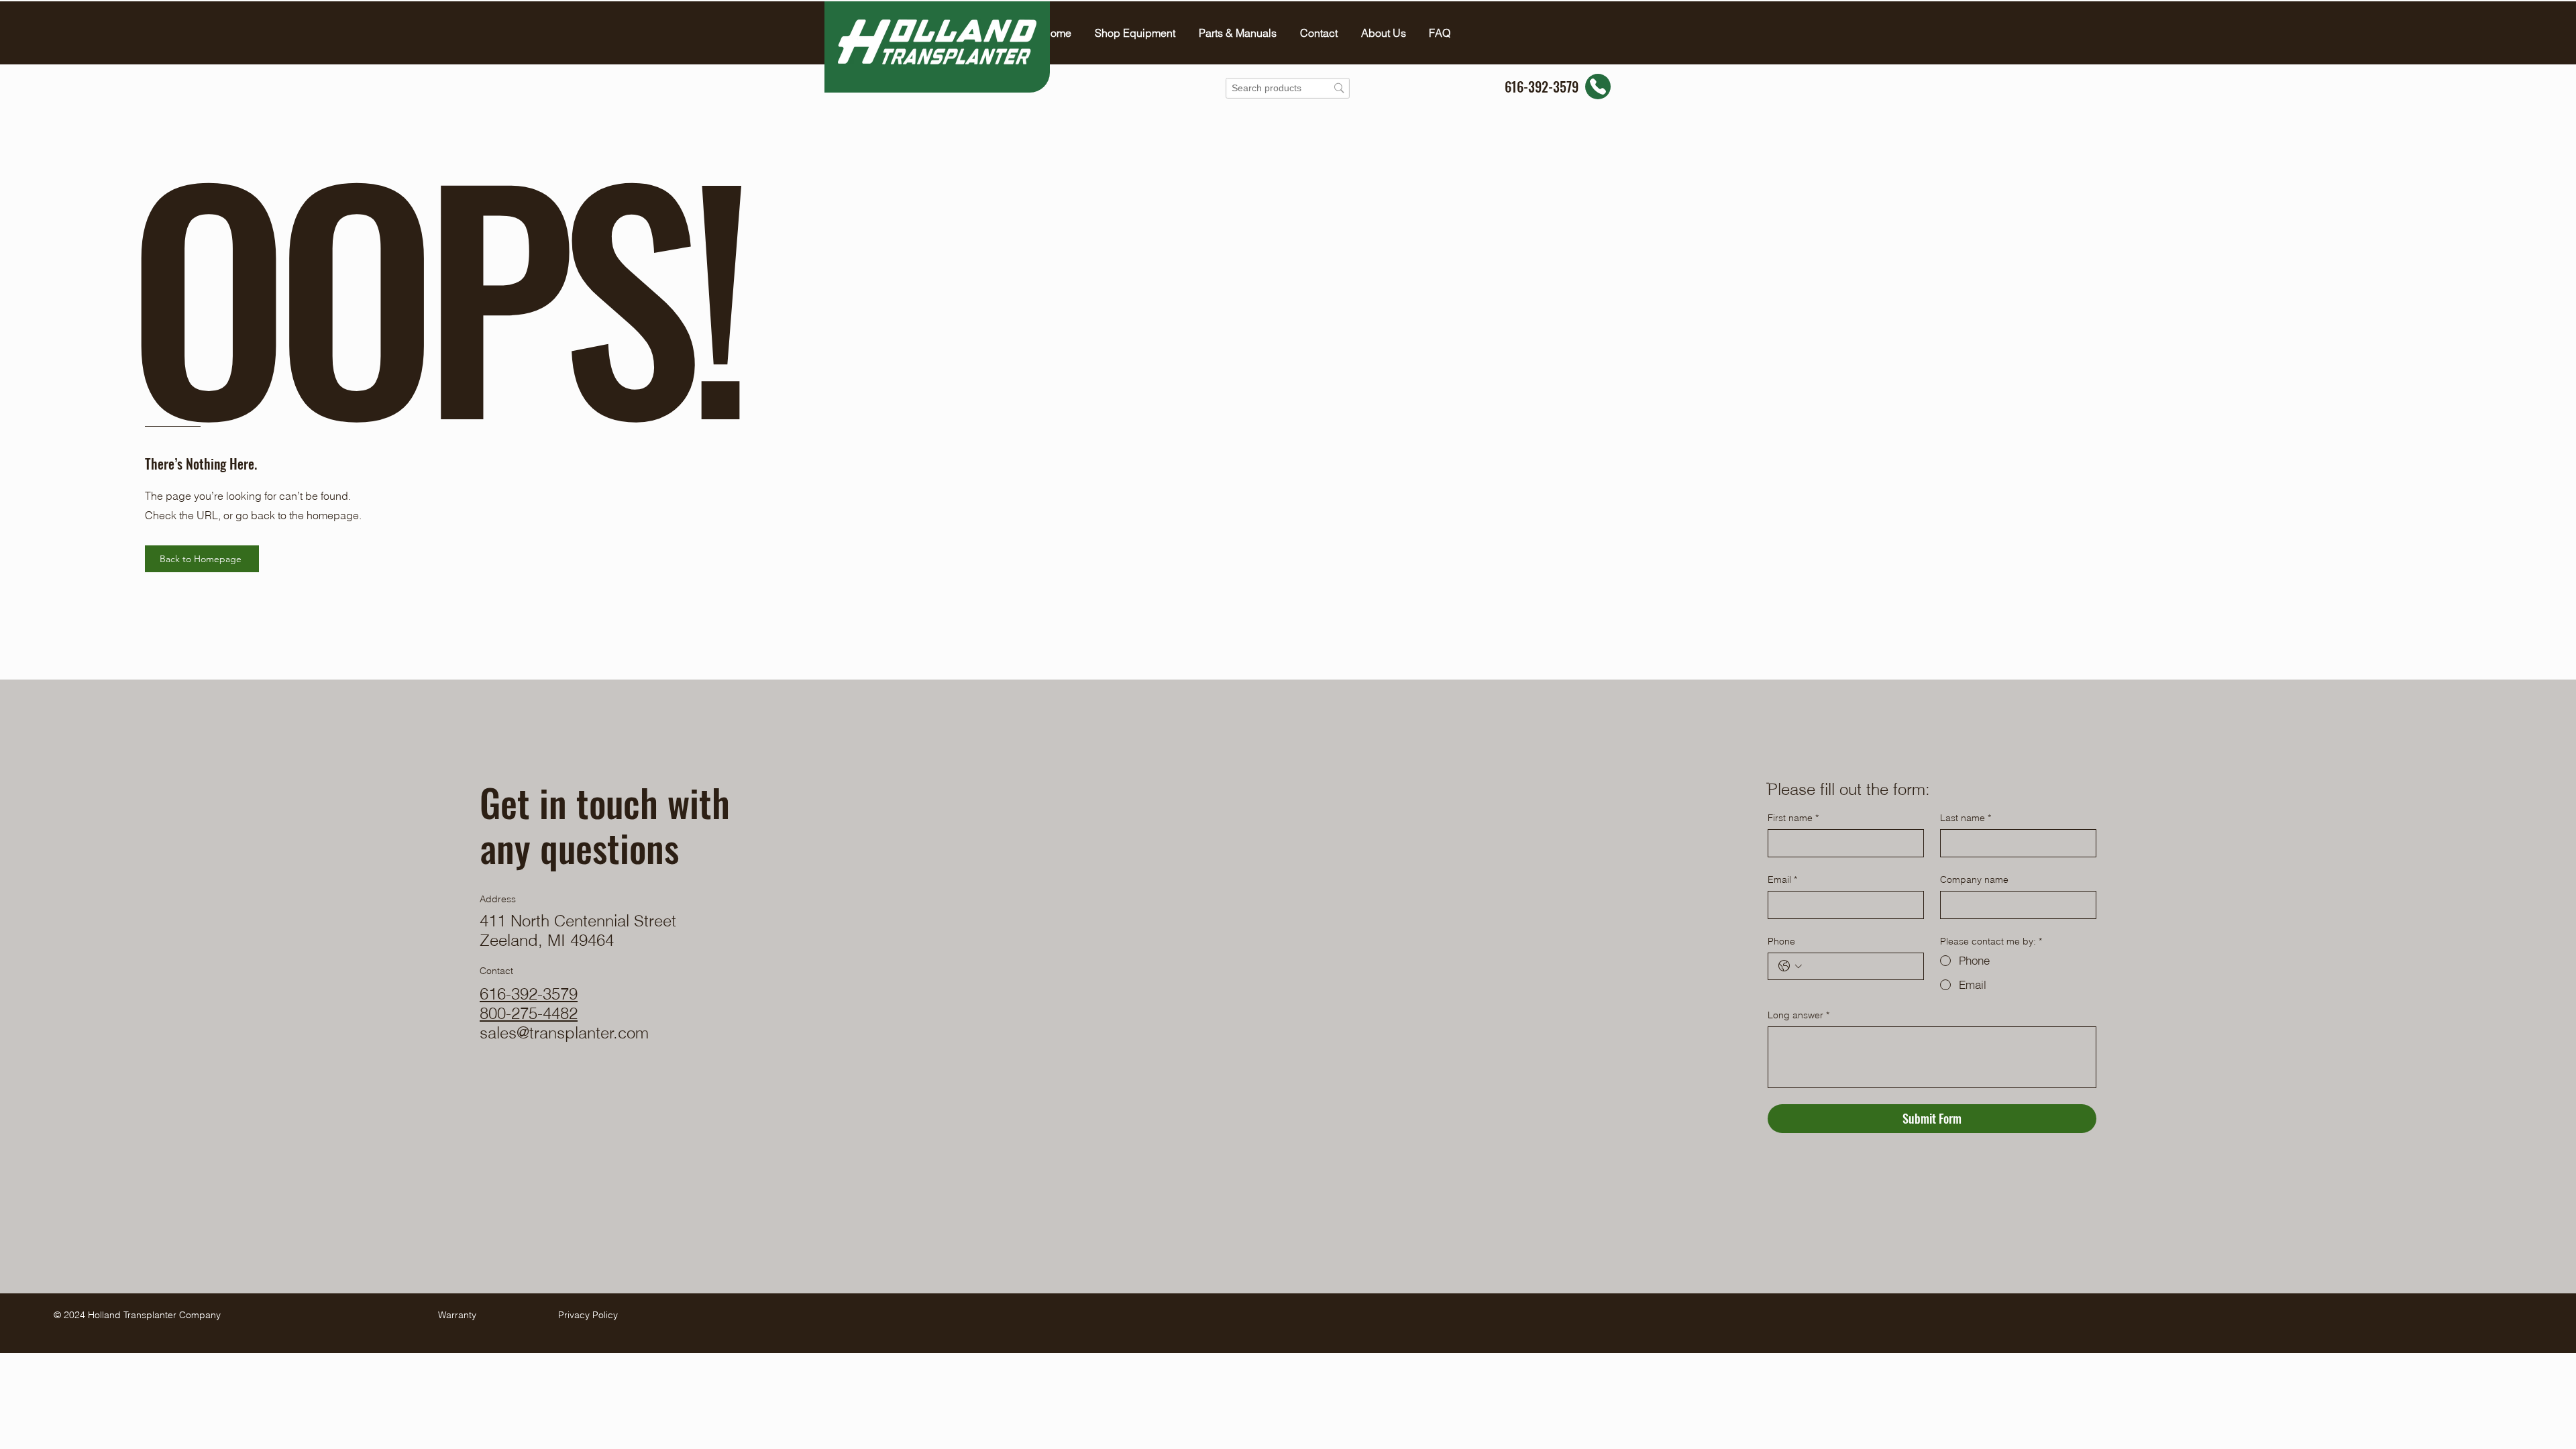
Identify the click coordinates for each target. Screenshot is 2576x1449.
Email (1782, 879)
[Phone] (1598, 87)
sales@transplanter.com (564, 1033)
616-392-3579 (529, 994)
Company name (1974, 879)
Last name (1966, 818)
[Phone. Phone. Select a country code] (1790, 966)
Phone (1781, 941)
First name (1793, 818)
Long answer (1799, 1015)
